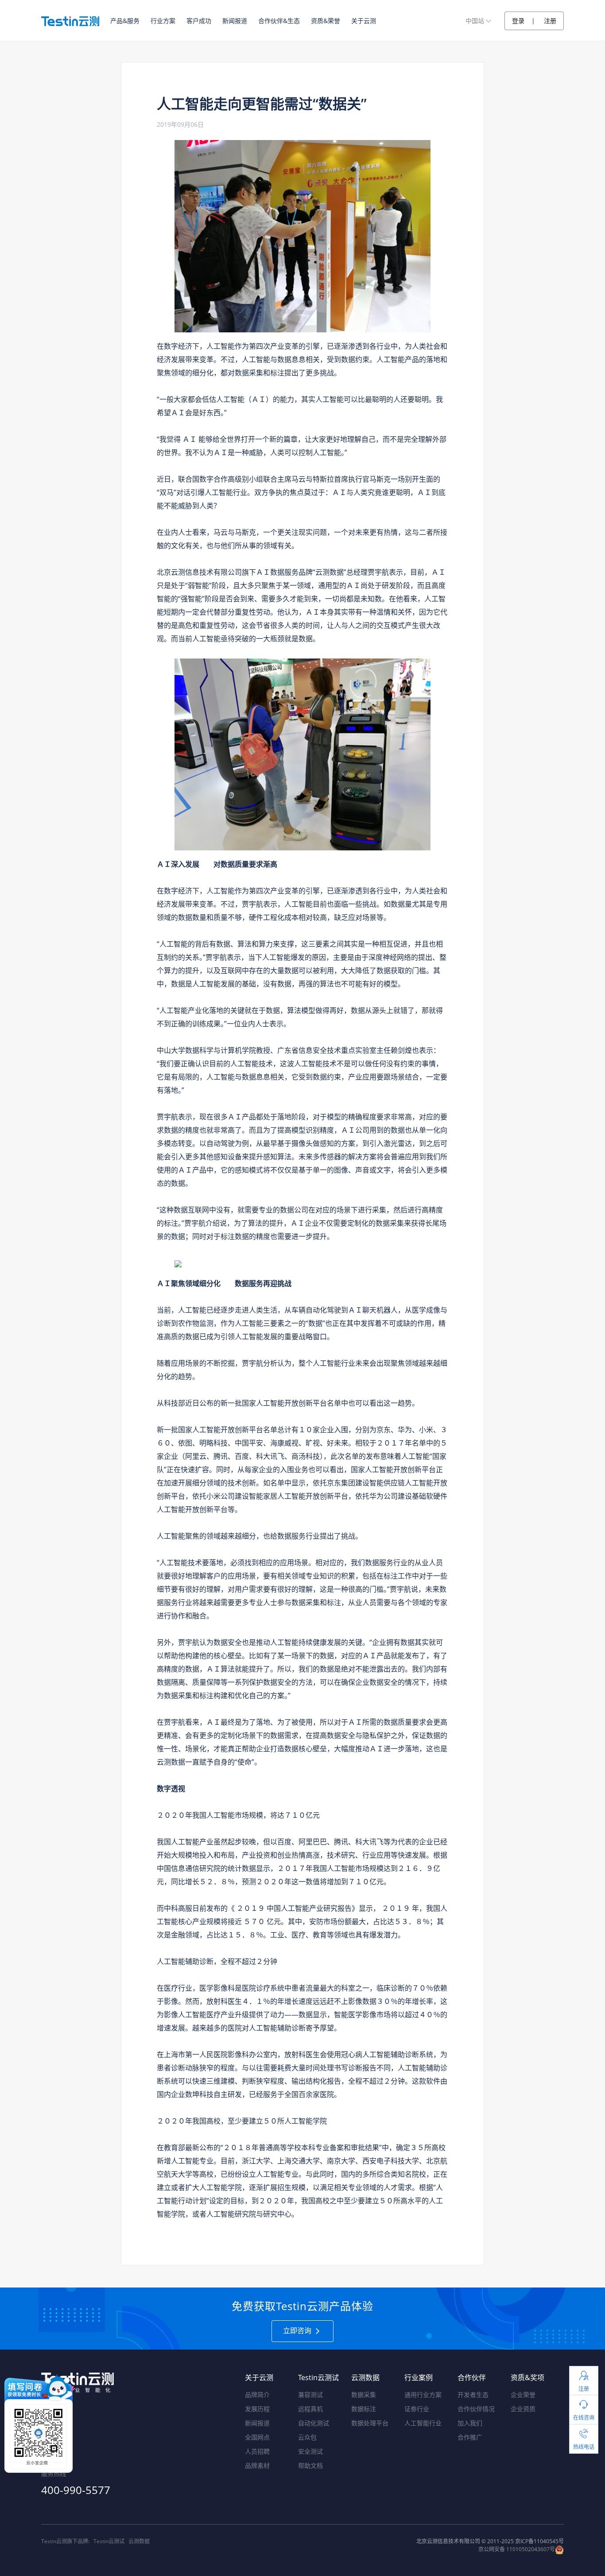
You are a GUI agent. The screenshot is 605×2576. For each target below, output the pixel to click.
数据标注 (364, 2409)
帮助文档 (310, 2465)
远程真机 (310, 2409)
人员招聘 (257, 2451)
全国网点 (257, 2437)
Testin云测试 (109, 2541)
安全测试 (310, 2451)
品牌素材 (257, 2465)
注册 (550, 21)
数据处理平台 (370, 2423)
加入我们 (470, 2423)
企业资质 (523, 2409)
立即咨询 (298, 2330)
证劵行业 (417, 2409)
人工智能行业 (423, 2423)
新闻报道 (235, 21)
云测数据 (139, 2541)
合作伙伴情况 (476, 2409)
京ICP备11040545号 (539, 2541)
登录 (518, 21)
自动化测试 (314, 2423)
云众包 (307, 2437)
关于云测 (364, 21)
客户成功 (199, 21)
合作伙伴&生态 (279, 21)
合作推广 (470, 2437)
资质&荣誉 (326, 21)
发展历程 (257, 2409)
